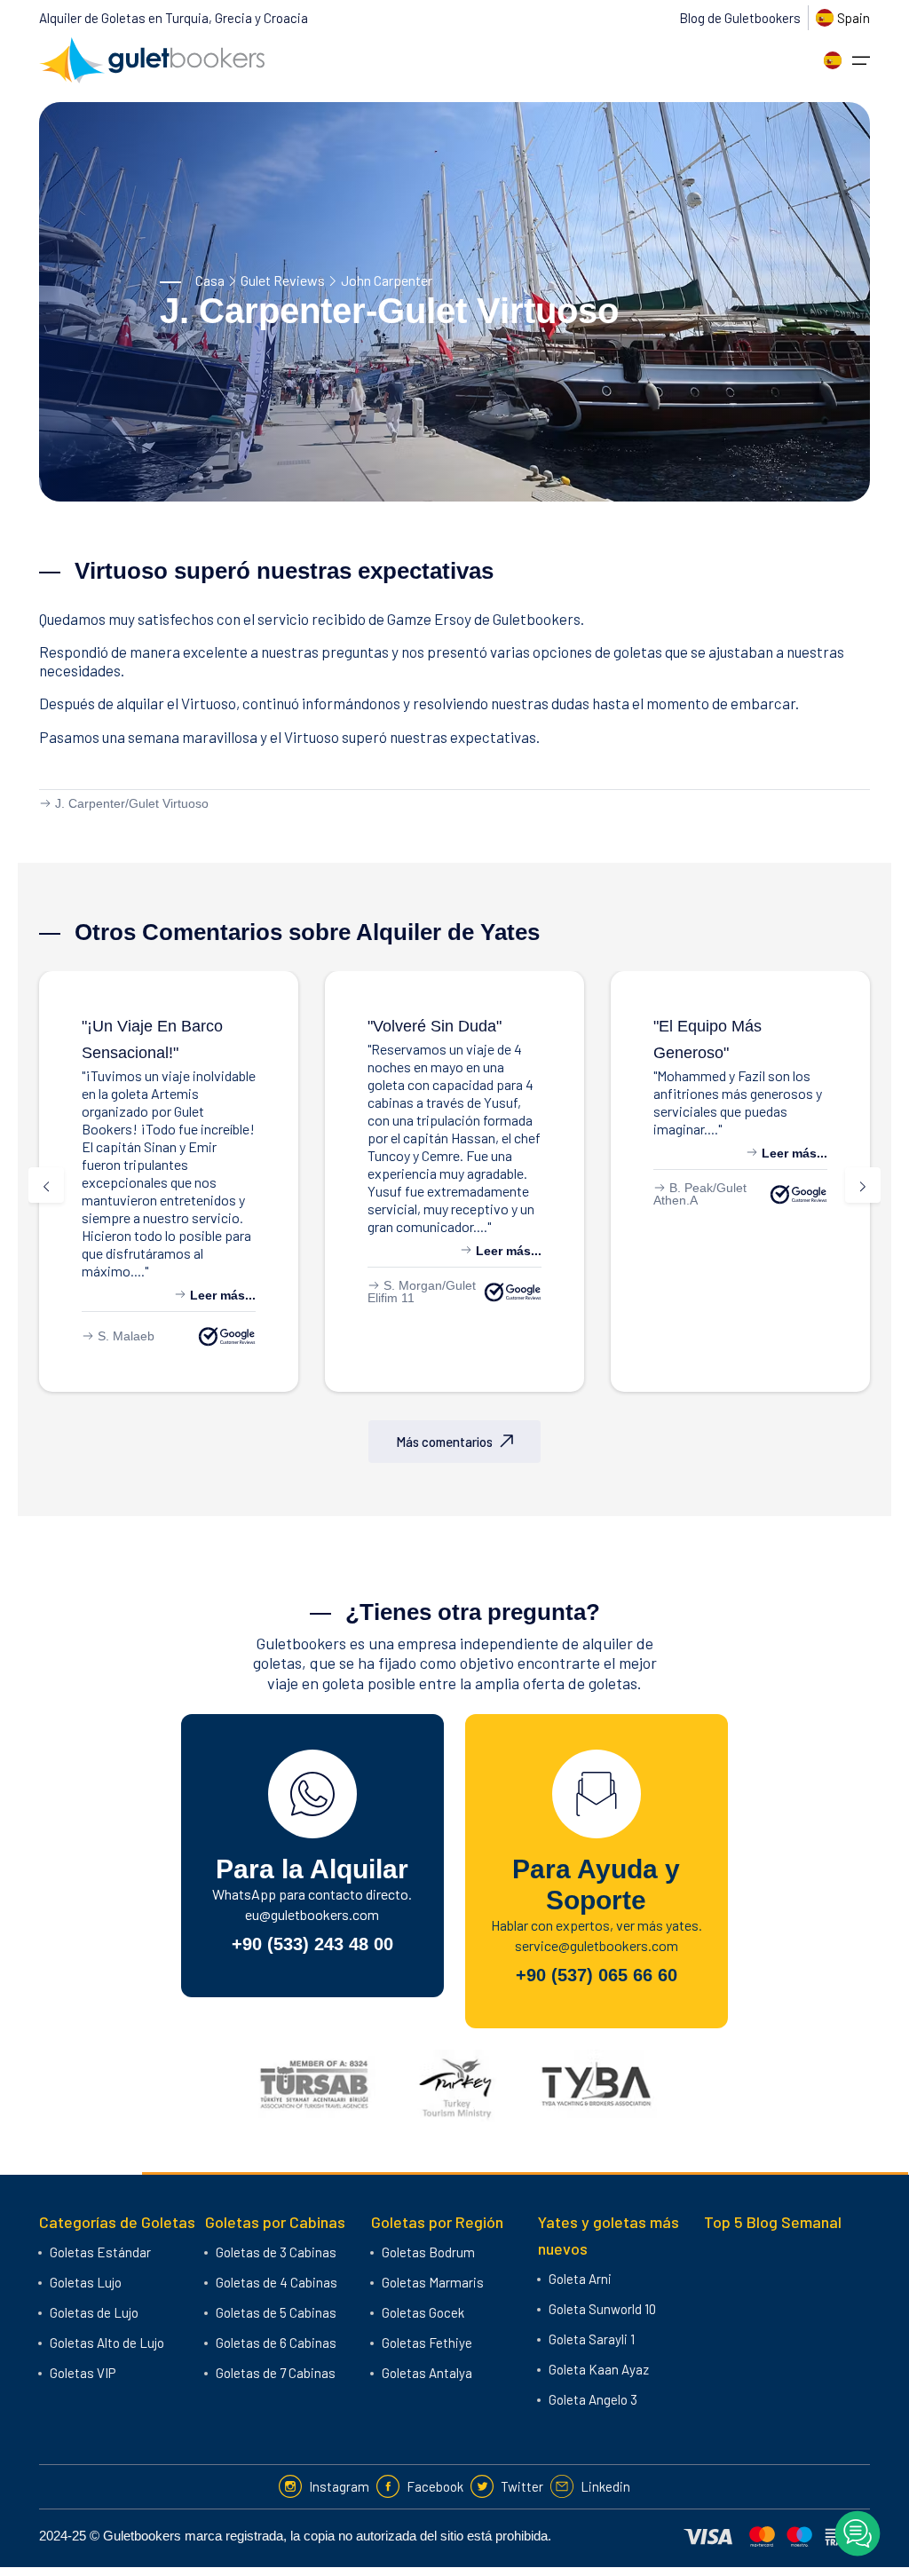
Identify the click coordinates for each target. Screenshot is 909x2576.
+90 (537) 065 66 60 (597, 1975)
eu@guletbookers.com (312, 1914)
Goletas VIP (83, 2373)
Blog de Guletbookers (740, 18)
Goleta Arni (580, 2279)
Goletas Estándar (100, 2252)
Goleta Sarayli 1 (592, 2339)
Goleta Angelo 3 (593, 2399)
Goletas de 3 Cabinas (276, 2252)
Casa (210, 280)
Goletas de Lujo (94, 2312)
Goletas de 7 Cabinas (276, 2373)
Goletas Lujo (86, 2282)
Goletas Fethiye (427, 2343)
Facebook (435, 2486)
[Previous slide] (46, 1185)
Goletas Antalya (427, 2373)
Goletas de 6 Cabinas (276, 2343)
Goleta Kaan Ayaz (599, 2369)
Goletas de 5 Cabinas (276, 2312)
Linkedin (605, 2486)
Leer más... (221, 1295)
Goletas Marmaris (433, 2282)
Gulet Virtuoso (169, 803)
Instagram (339, 2486)
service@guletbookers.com (597, 1945)
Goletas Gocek (423, 2312)
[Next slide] (863, 1185)
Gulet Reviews (283, 280)
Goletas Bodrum (428, 2252)
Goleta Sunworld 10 (602, 2309)
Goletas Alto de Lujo (107, 2343)
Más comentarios (444, 1442)
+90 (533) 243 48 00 (312, 1944)
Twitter (522, 2486)
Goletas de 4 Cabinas (277, 2282)
